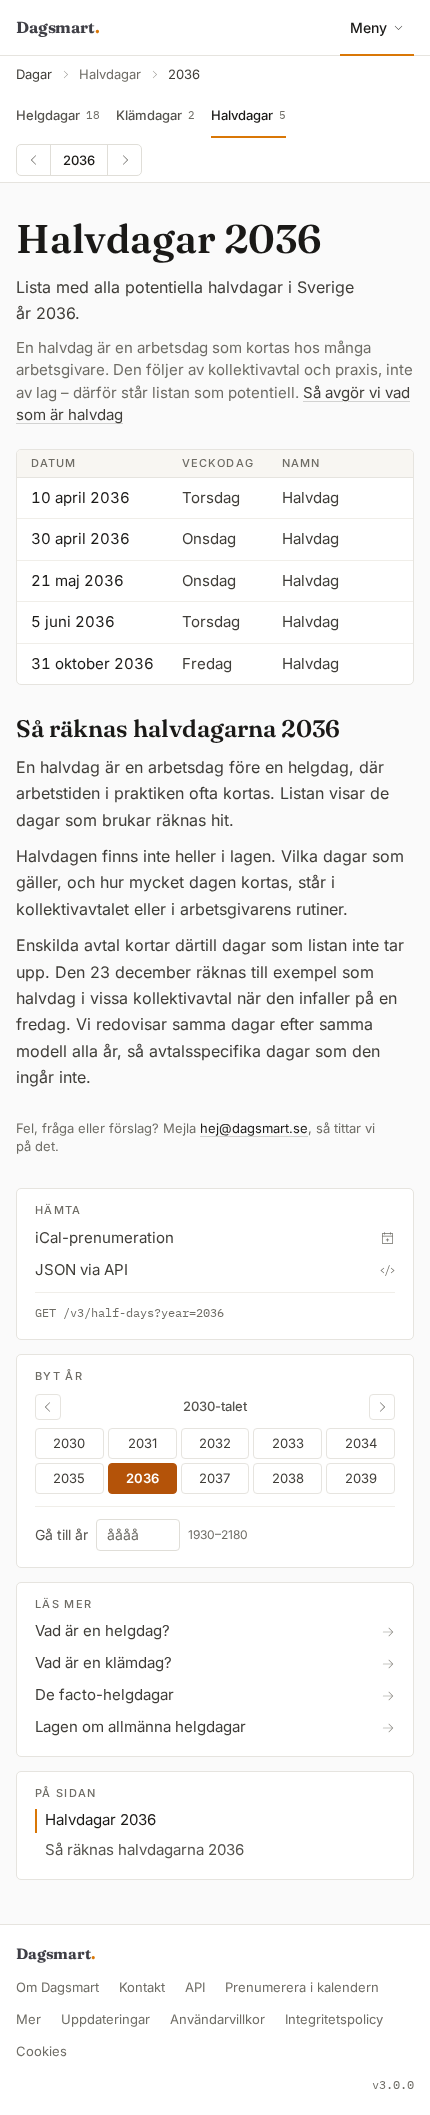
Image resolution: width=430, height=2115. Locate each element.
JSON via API (81, 1269)
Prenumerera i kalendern (302, 1987)
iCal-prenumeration (104, 1237)
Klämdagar (155, 115)
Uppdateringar (105, 2019)
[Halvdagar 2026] (48, 1407)
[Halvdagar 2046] (382, 1407)
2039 (361, 1478)
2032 (215, 1443)
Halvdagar (110, 74)
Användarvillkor (217, 2019)
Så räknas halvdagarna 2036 (144, 1849)
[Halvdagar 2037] (124, 160)
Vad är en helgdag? (102, 1630)
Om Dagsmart (57, 1987)
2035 (69, 1478)
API (195, 1987)
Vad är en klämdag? (103, 1662)
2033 (288, 1443)
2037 (214, 1478)
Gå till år (61, 1535)
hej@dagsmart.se (254, 1128)
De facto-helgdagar (104, 1694)
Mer (28, 2019)
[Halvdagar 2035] (34, 160)
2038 (288, 1478)
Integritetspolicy (334, 2019)
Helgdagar (58, 115)
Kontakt (142, 1987)
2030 (69, 1443)
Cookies (41, 2051)
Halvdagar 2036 (100, 1819)
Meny (368, 27)
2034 (361, 1443)
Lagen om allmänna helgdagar (140, 1726)
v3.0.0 (393, 2084)
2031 (142, 1443)
